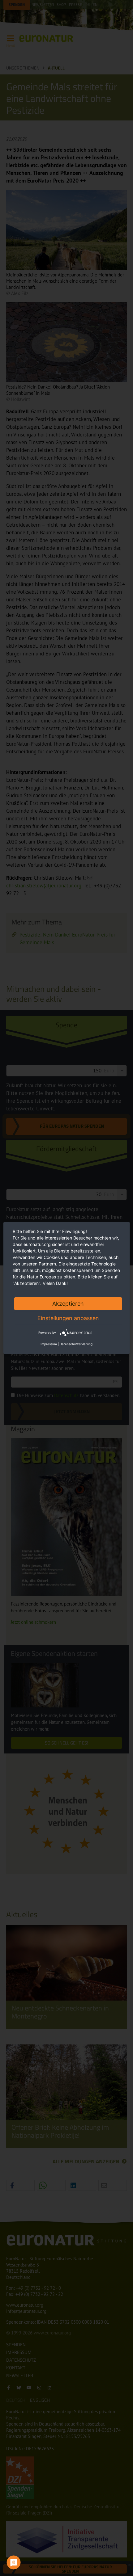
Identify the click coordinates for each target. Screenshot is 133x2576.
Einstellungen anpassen (68, 1318)
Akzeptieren (68, 1304)
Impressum (49, 1344)
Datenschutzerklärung (76, 1344)
